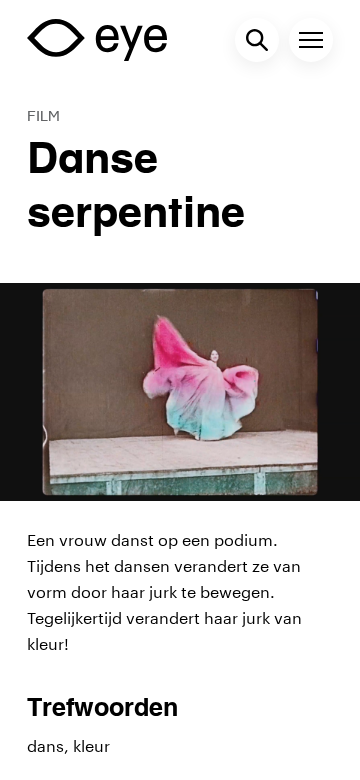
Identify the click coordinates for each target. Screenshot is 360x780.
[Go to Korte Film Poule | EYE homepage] (97, 39)
